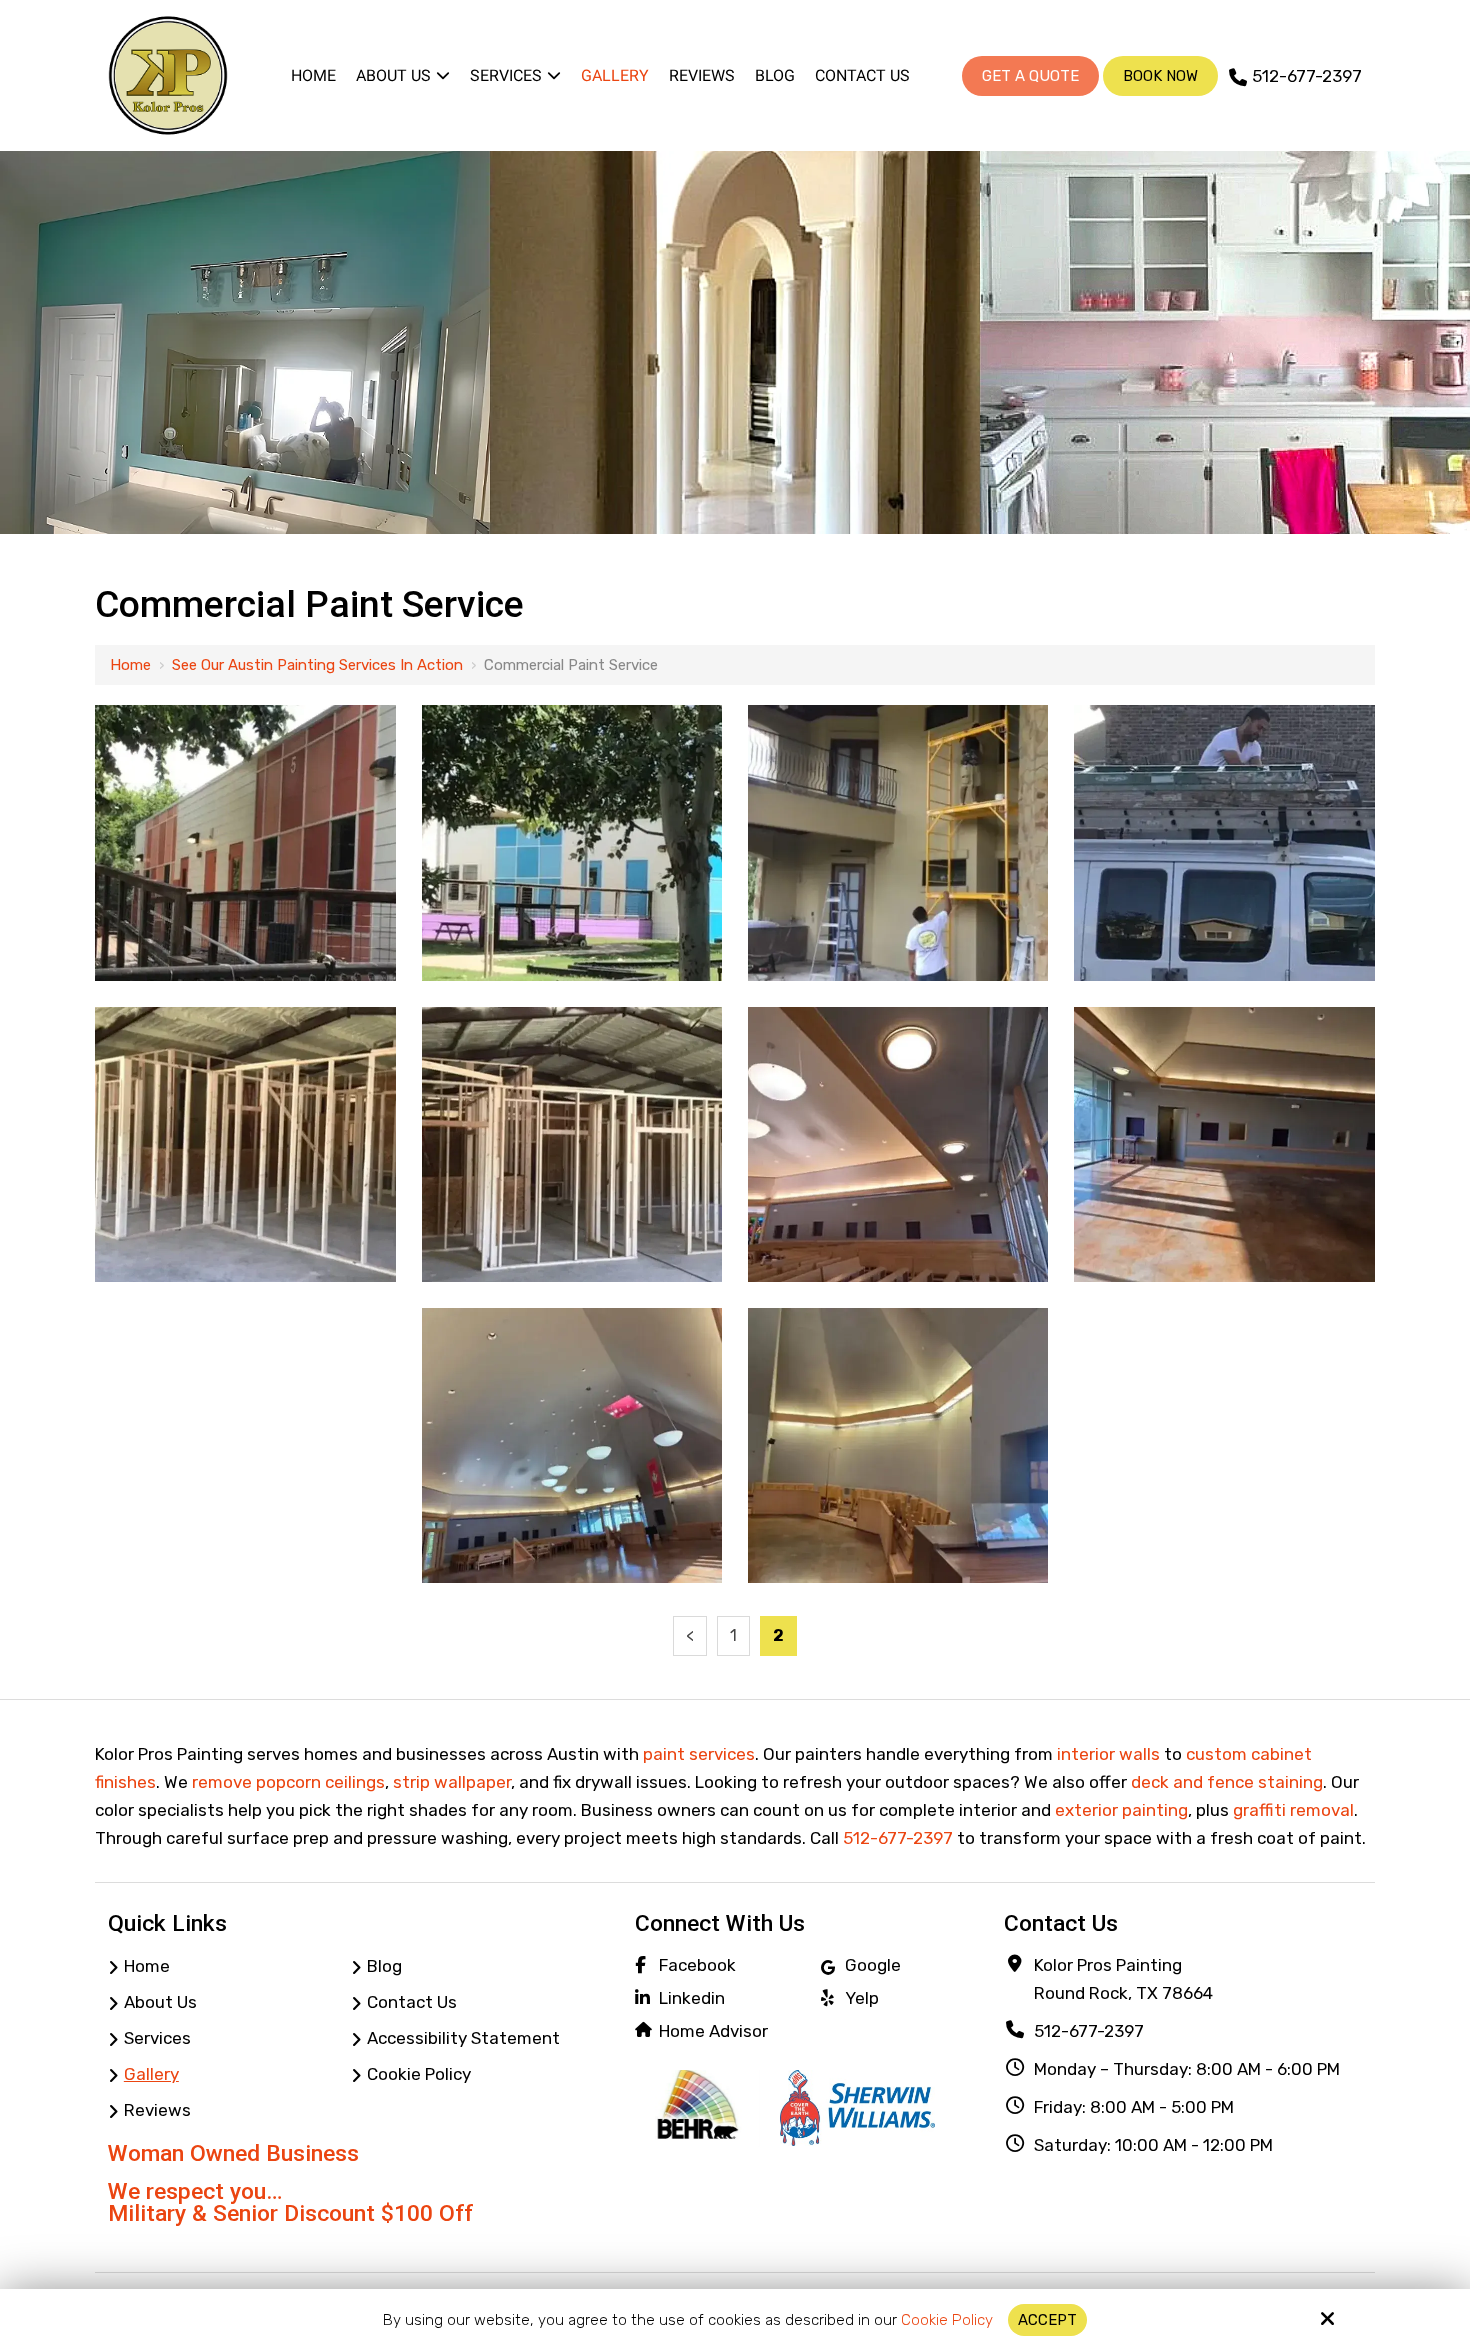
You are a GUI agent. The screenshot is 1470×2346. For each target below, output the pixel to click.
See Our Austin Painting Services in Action (317, 665)
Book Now (1160, 76)
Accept (1047, 2320)
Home (130, 665)
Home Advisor (713, 2031)
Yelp (862, 1998)
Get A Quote (1030, 76)
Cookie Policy (947, 2320)
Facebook (697, 1965)
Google (873, 1965)
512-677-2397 (1307, 76)
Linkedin (692, 1998)
